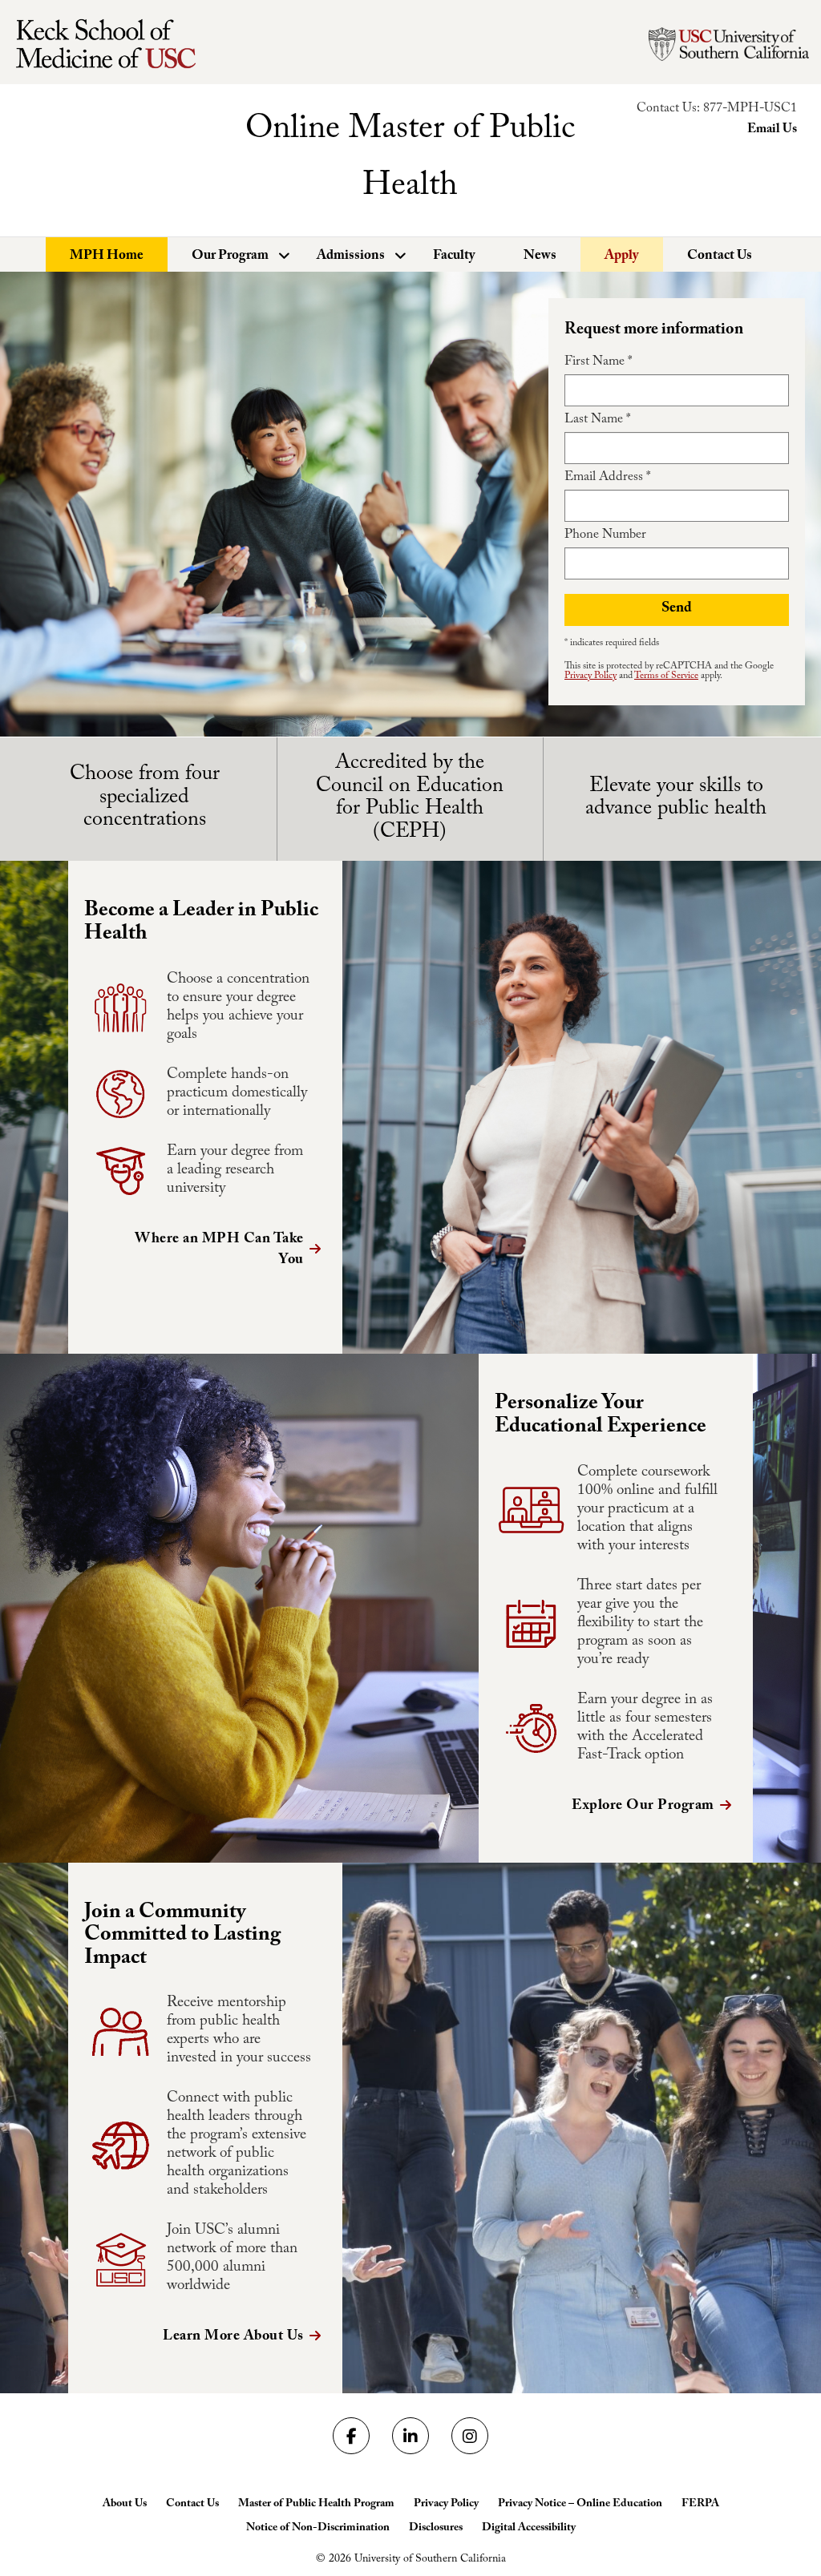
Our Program (230, 257)
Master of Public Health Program (316, 2505)
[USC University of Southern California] (729, 44)
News (540, 257)
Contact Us (720, 257)
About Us (125, 2505)
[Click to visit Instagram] (470, 2436)
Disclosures (436, 2529)
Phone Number (605, 536)
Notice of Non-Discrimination (318, 2529)
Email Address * (607, 478)
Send (677, 610)
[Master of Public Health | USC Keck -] (116, 44)
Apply (622, 257)
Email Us (772, 130)
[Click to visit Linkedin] (410, 2436)
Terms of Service (666, 676)
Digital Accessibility (529, 2529)
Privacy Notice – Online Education (580, 2505)
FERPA (700, 2505)
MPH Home (107, 257)
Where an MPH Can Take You (219, 1251)
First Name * (598, 363)
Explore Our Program (643, 1807)
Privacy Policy (590, 676)
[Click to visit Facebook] (351, 2436)
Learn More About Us (233, 2338)
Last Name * (597, 421)
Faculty (454, 257)
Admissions (351, 257)
